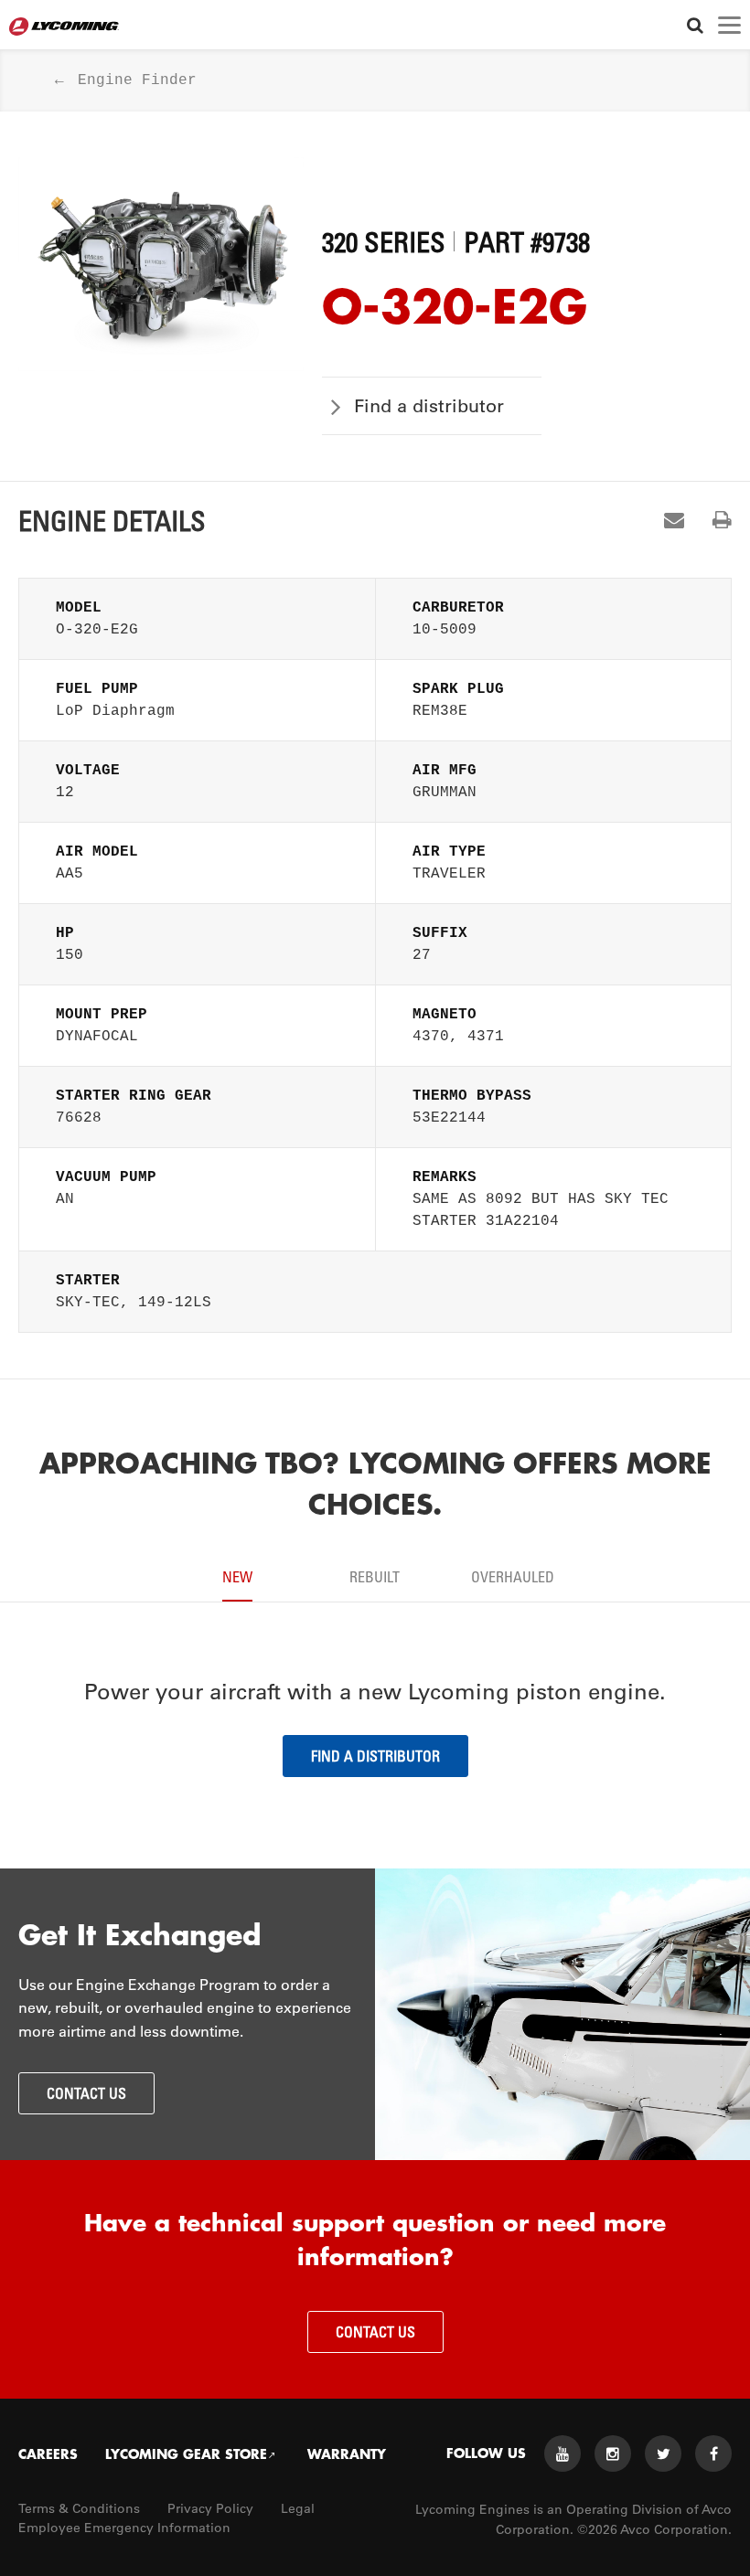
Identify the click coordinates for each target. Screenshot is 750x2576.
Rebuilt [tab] (375, 1577)
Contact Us (86, 2093)
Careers (48, 2454)
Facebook (713, 2454)
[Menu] (729, 25)
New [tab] (237, 1577)
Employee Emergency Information (124, 2528)
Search (695, 25)
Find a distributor (429, 406)
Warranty (347, 2454)
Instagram (613, 2454)
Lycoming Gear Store (186, 2454)
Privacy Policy (210, 2508)
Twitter (663, 2454)
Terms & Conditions (79, 2508)
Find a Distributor (375, 1756)
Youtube (562, 2454)
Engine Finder (137, 80)
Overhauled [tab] (513, 1577)
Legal (298, 2508)
